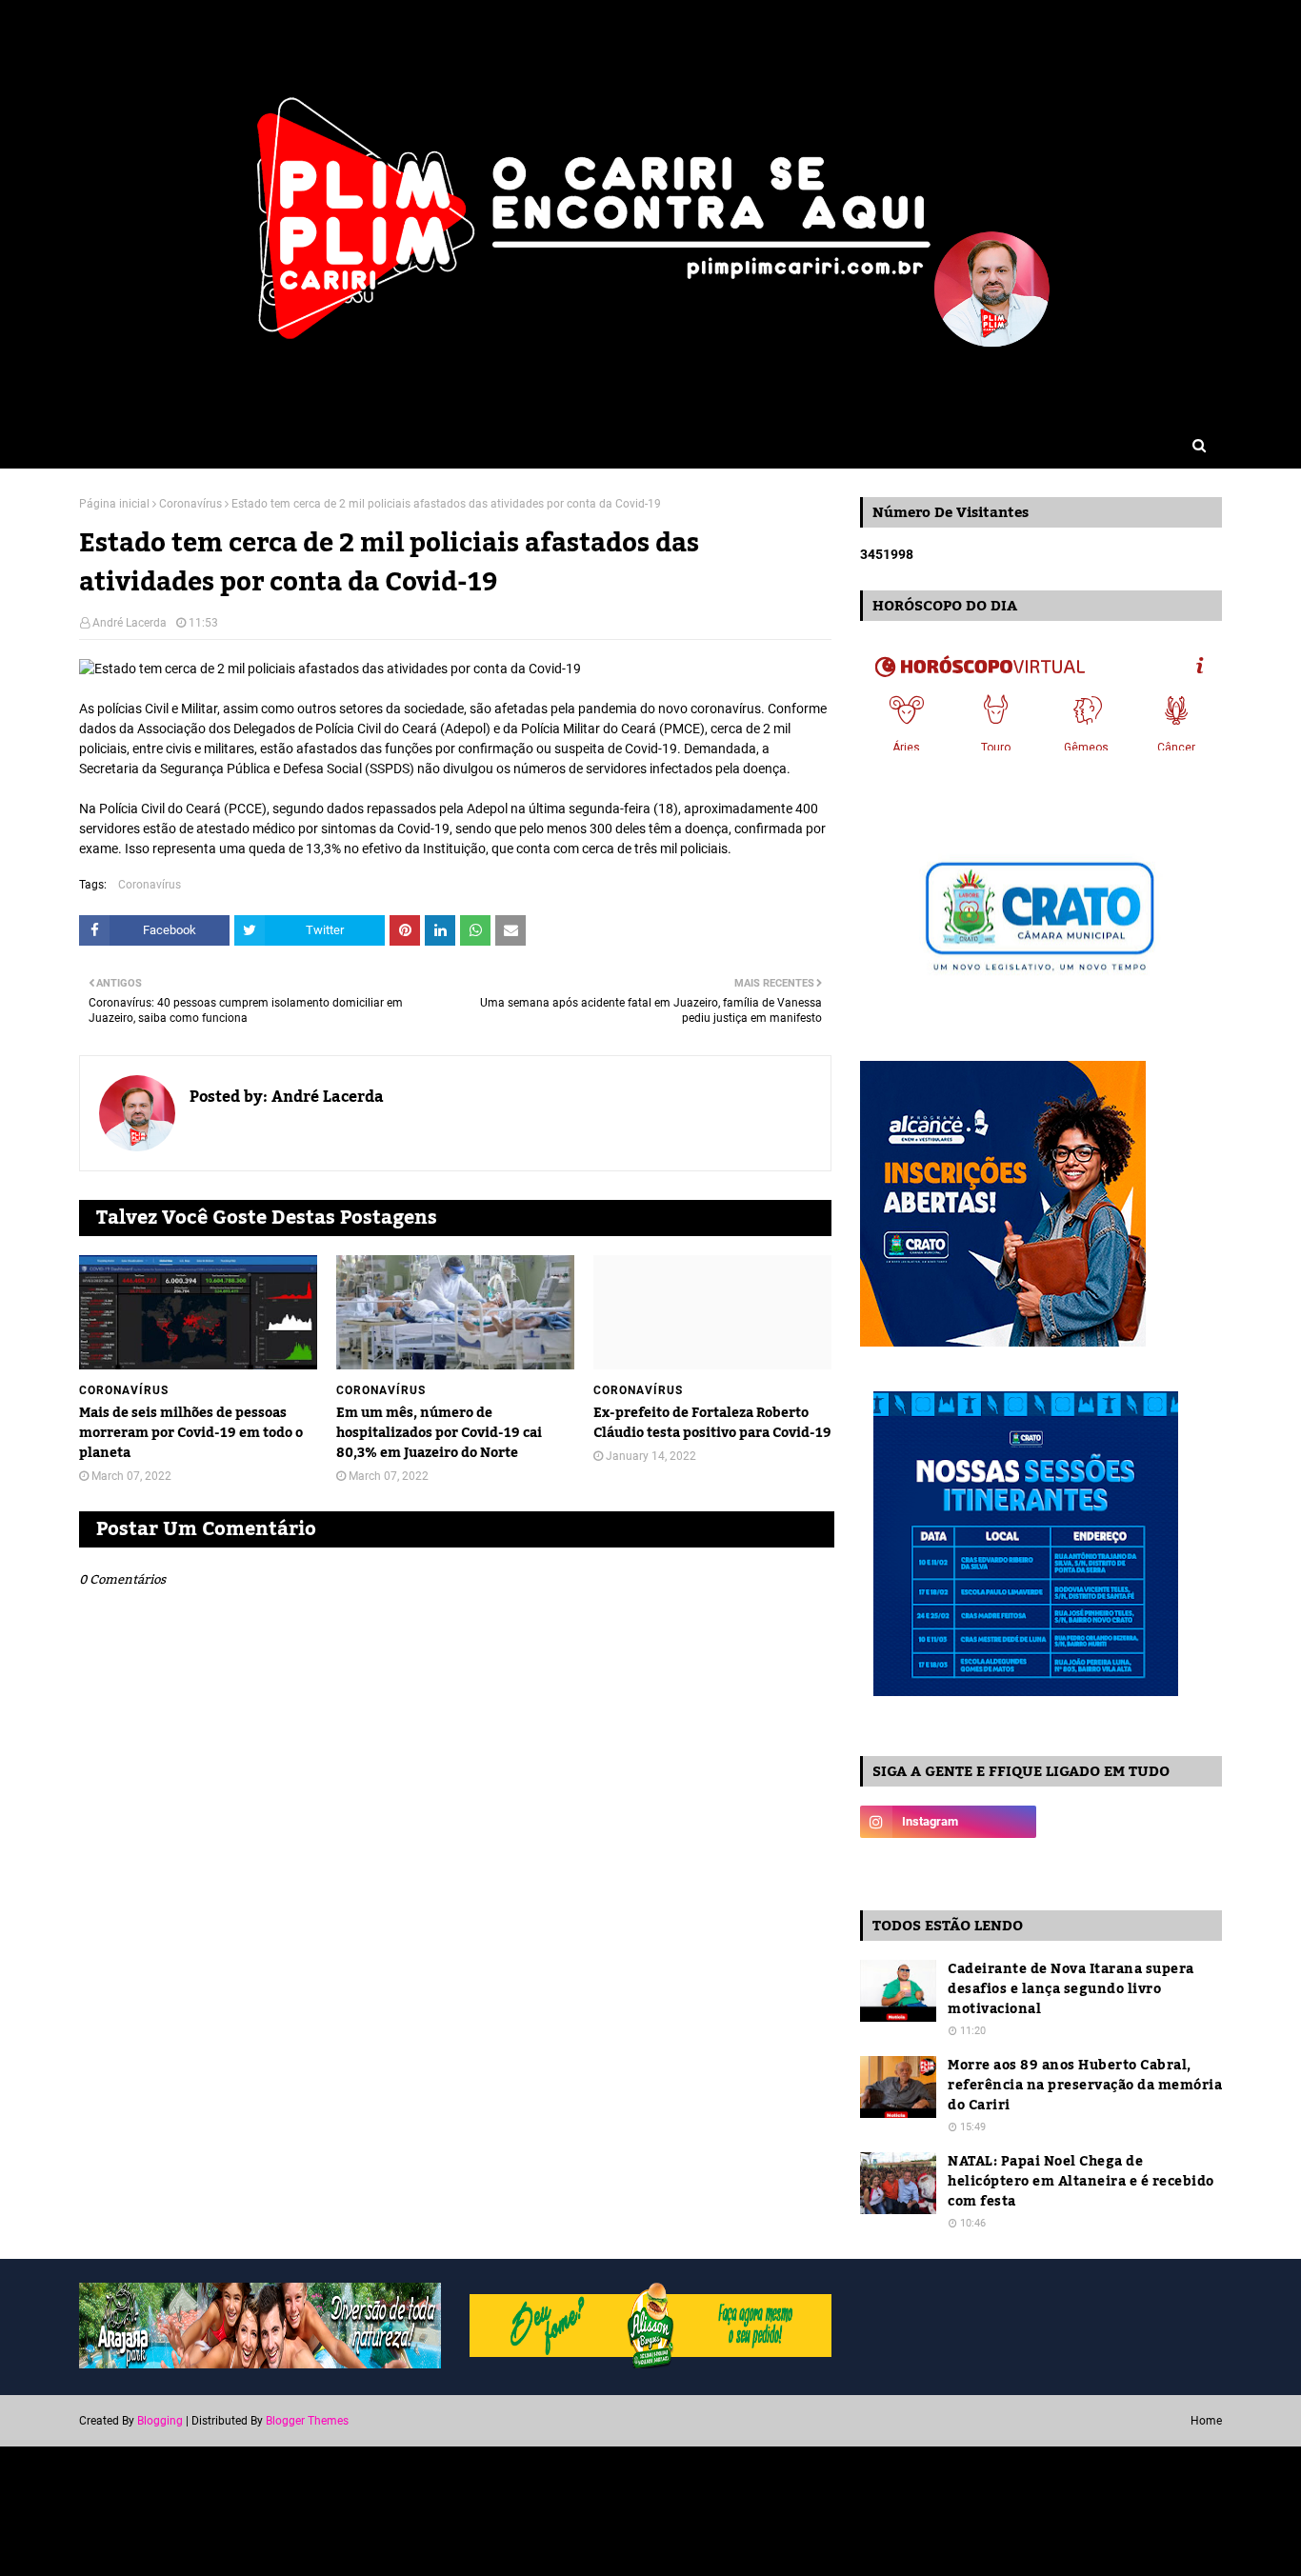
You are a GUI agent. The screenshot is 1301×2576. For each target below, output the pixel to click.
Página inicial (114, 504)
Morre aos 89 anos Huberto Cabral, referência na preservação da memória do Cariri (1085, 2086)
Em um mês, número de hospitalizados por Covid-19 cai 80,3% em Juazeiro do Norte (439, 1434)
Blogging (160, 2421)
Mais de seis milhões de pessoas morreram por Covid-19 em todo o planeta (191, 1434)
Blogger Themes (307, 2421)
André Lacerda (130, 623)
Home (1206, 2421)
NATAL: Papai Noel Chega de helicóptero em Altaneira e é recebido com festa (1081, 2182)
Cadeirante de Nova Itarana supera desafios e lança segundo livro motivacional (1071, 1990)
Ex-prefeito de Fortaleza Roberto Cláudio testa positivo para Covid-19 (712, 1424)
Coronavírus (190, 504)
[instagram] (948, 1822)
